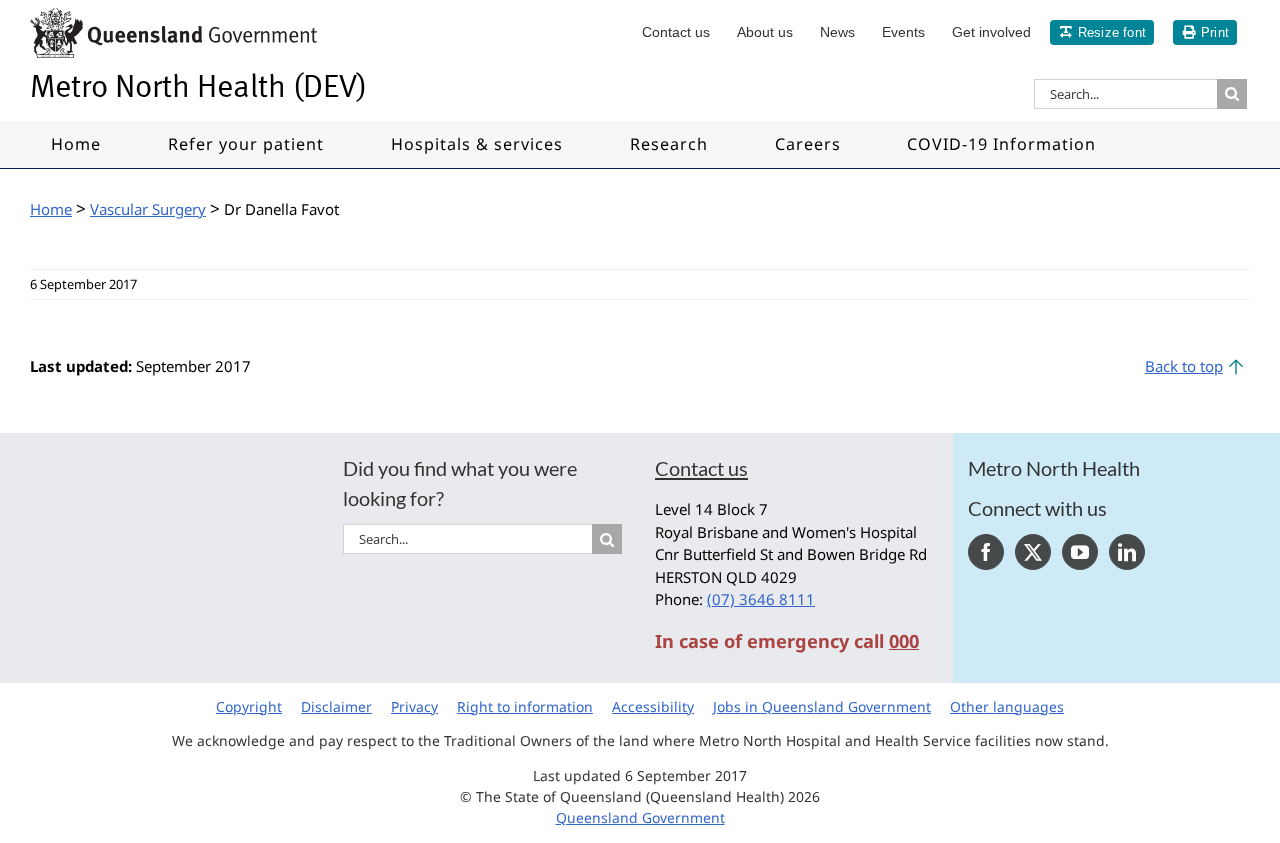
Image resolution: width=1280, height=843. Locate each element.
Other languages (1007, 706)
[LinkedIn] (1127, 552)
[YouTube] (1080, 552)
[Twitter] (1033, 552)
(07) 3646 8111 (761, 599)
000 (904, 641)
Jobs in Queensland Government (822, 706)
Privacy (414, 706)
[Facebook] (986, 552)
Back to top (1184, 366)
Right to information (525, 706)
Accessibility (653, 706)
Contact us (701, 468)
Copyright (249, 706)
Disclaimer (336, 706)
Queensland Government (640, 817)
